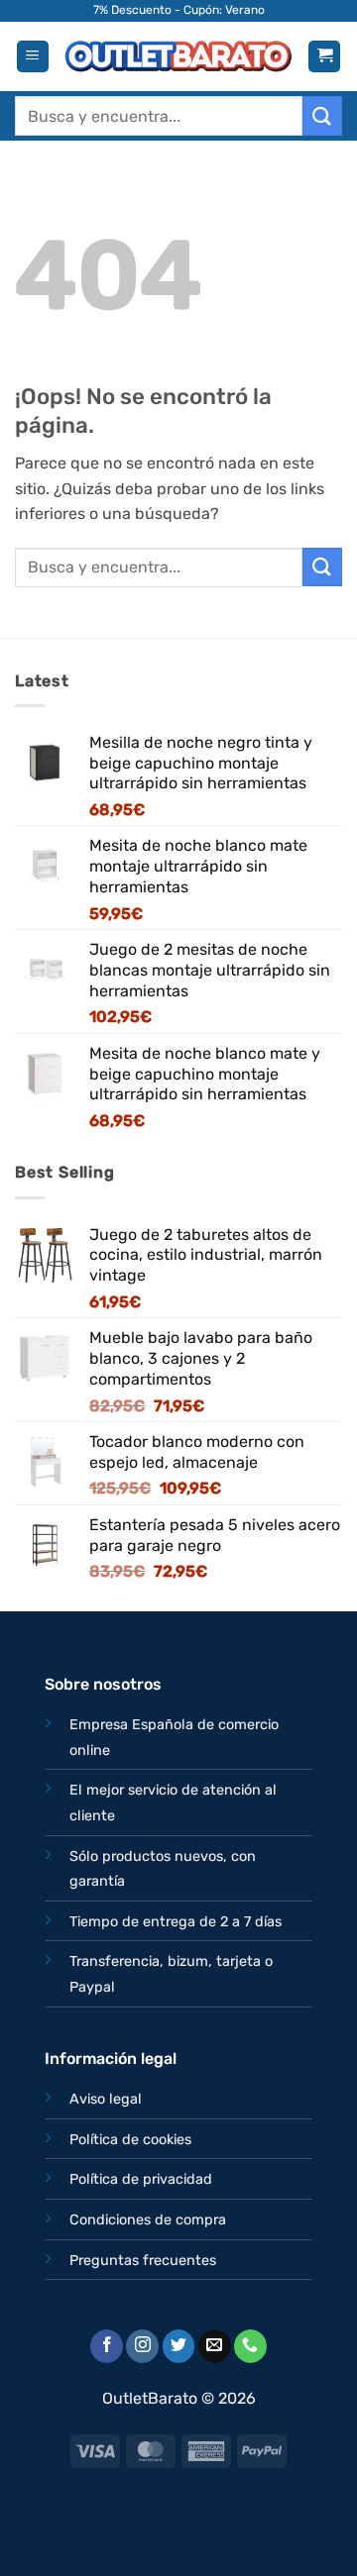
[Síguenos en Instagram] (142, 2346)
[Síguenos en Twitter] (179, 2346)
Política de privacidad (141, 2179)
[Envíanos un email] (215, 2346)
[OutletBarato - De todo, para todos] (178, 56)
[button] (33, 57)
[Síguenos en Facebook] (107, 2346)
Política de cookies (130, 2140)
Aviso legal (106, 2099)
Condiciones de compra (148, 2220)
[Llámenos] (250, 2346)
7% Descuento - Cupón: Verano (179, 10)
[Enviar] (322, 115)
